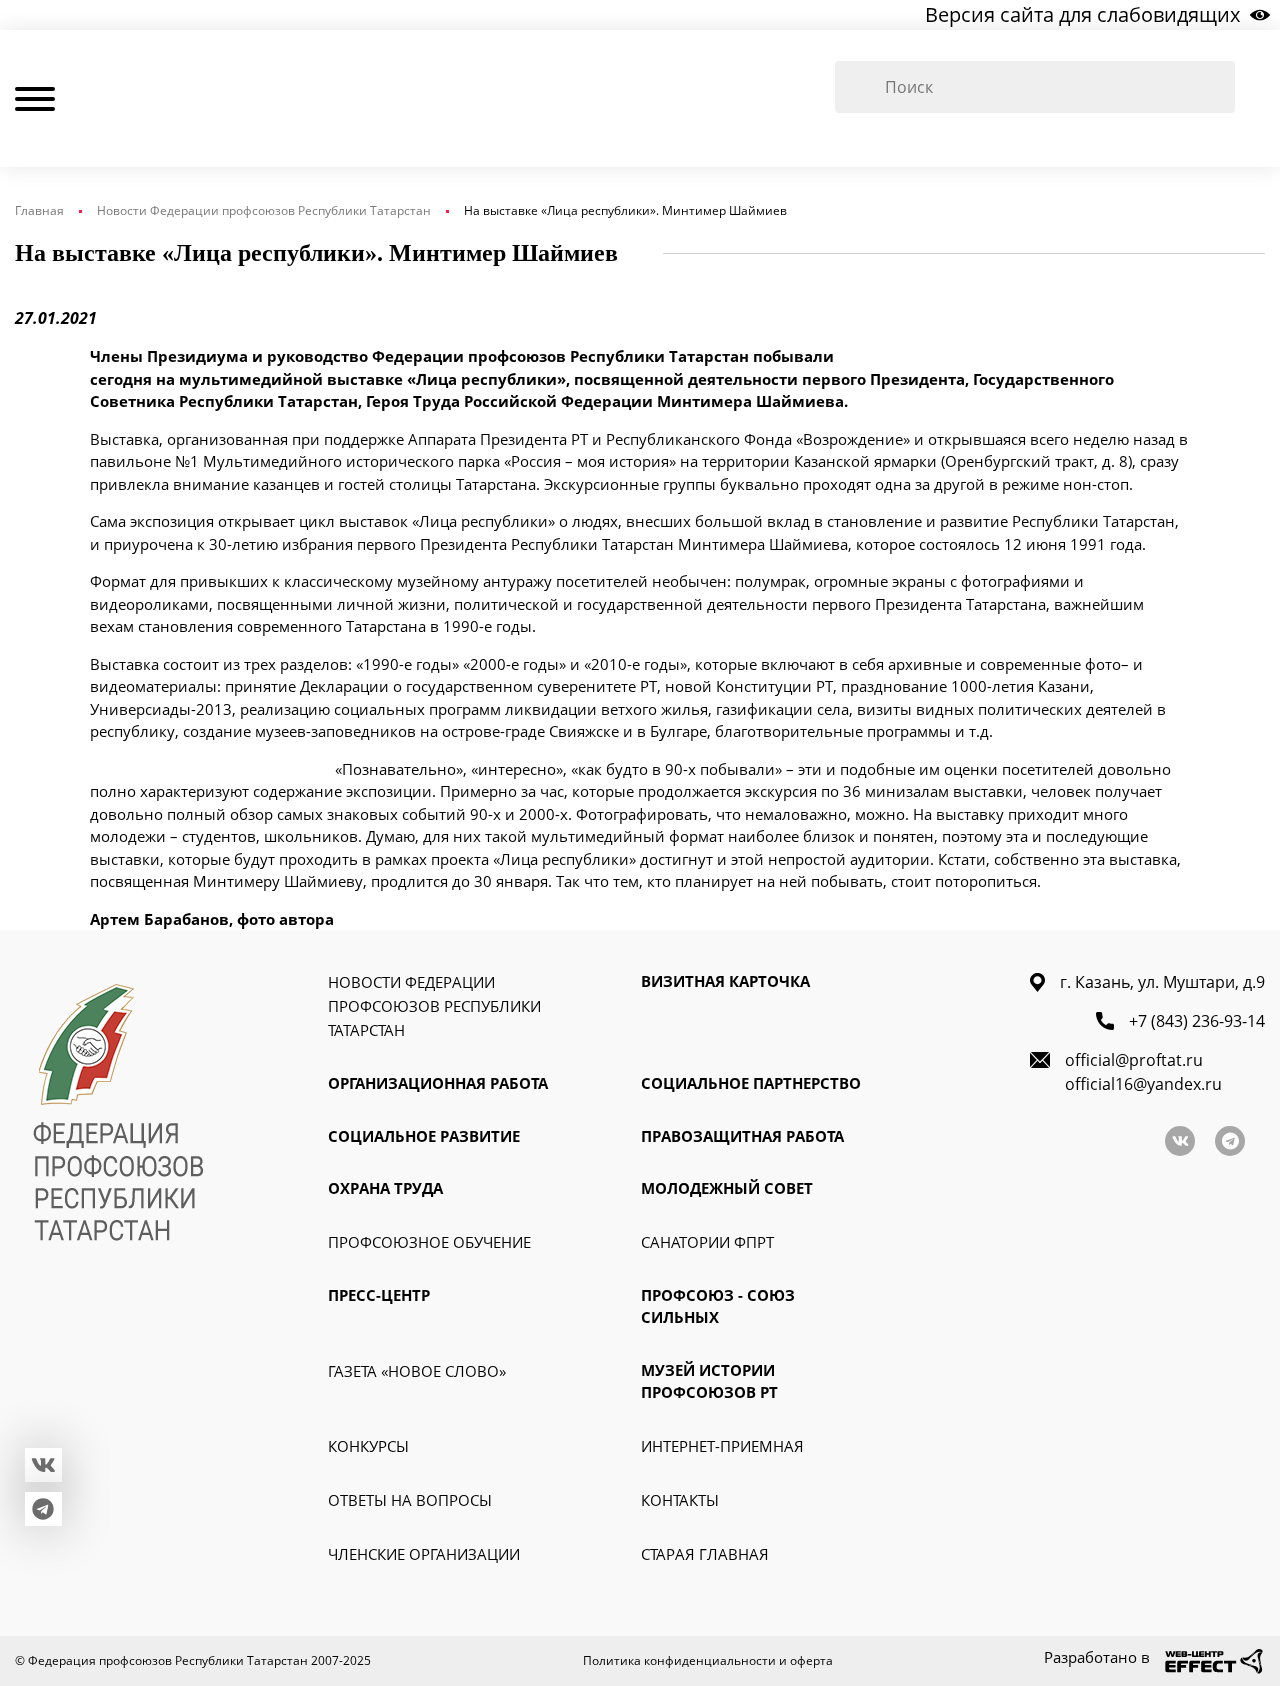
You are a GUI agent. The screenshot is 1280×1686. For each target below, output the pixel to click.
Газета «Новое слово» (417, 1371)
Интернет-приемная (722, 1446)
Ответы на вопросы (410, 1500)
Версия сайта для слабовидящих (1082, 14)
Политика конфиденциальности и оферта (708, 1660)
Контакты (680, 1500)
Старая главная (705, 1554)
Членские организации (424, 1554)
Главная (39, 210)
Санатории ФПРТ (707, 1242)
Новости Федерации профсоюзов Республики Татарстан (264, 210)
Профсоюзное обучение (429, 1242)
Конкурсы (368, 1446)
